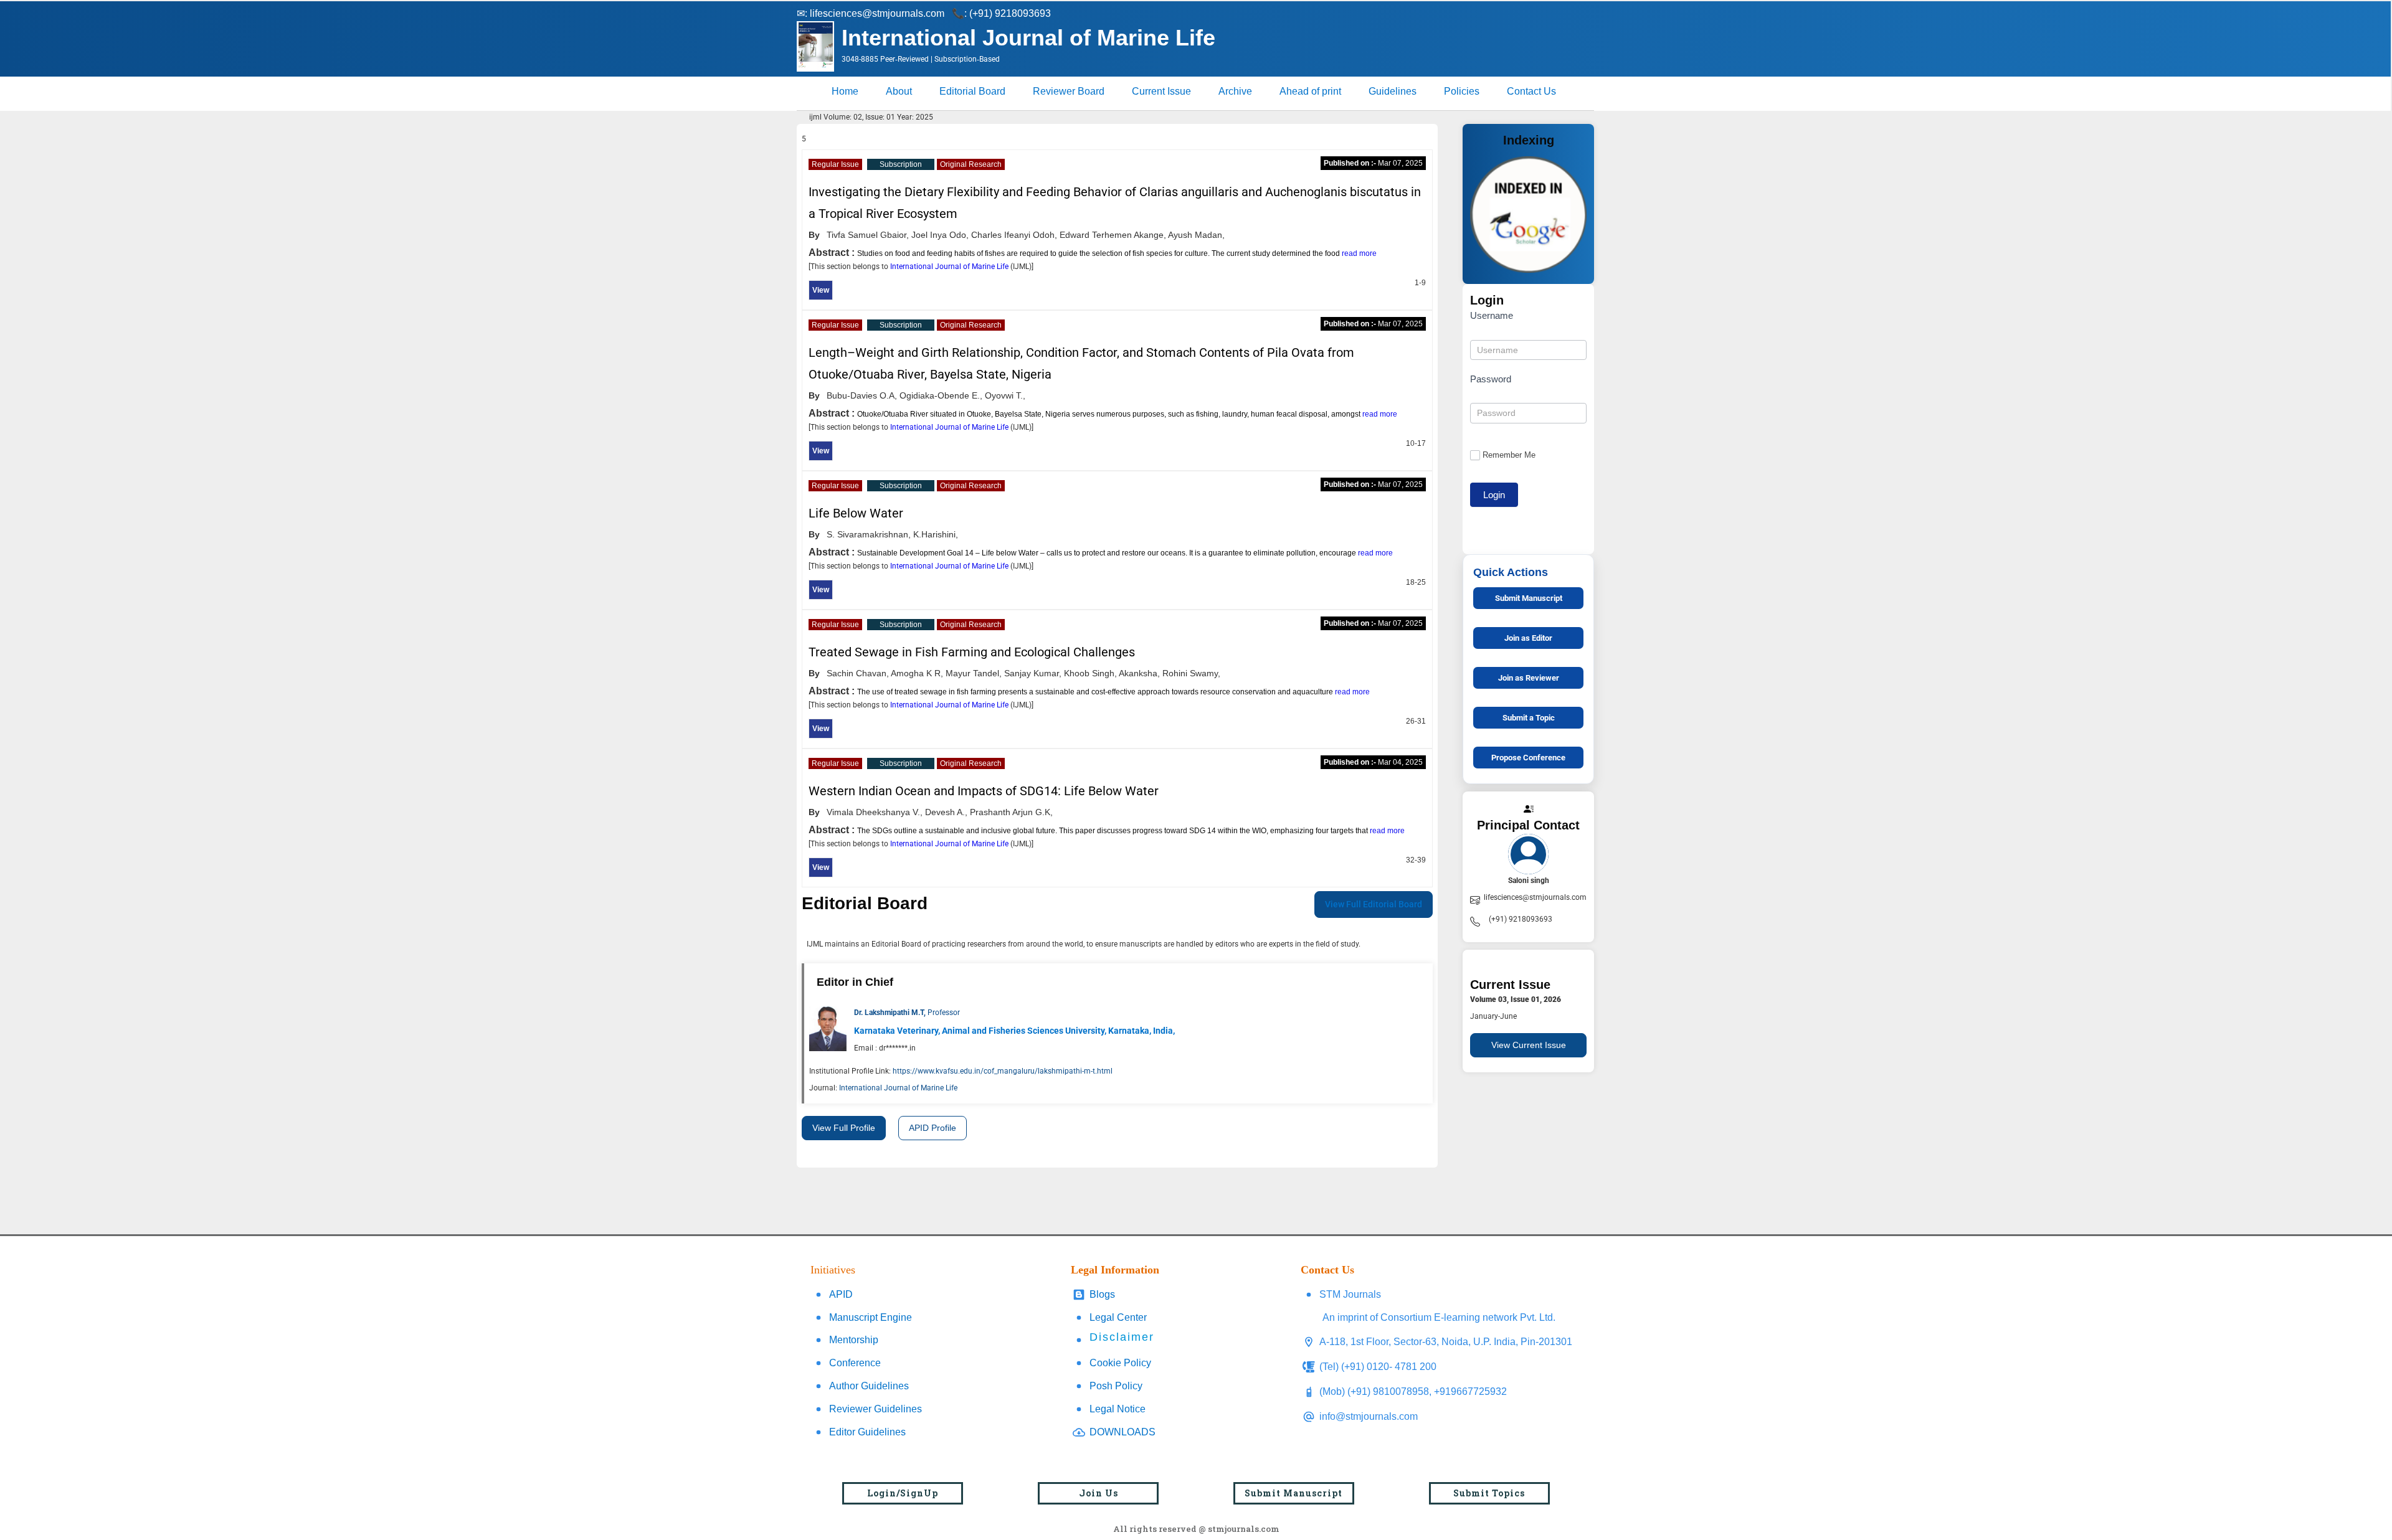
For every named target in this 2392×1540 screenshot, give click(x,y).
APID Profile (933, 1128)
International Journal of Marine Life (950, 267)
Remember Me (1509, 455)
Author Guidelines (869, 1386)
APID (841, 1294)
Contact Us (1531, 91)
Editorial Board (972, 91)
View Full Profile (844, 1128)
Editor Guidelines (867, 1432)
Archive (1235, 91)
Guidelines (1393, 91)
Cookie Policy (1120, 1363)
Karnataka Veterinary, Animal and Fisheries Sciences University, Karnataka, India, (1014, 1031)
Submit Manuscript (1529, 598)
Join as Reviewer (1529, 678)
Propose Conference (1528, 758)
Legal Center (1118, 1317)
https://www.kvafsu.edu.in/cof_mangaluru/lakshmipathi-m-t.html (1003, 1071)
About (899, 91)
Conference (855, 1363)
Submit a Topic (1529, 718)
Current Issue (1161, 91)
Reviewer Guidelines (876, 1409)
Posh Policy (1116, 1386)
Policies (1462, 91)
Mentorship (854, 1340)
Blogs (1102, 1294)
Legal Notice (1118, 1409)
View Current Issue (1529, 1045)
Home (845, 91)
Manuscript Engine (871, 1317)
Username (1492, 315)
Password (1491, 379)
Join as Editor (1528, 638)
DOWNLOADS (1122, 1432)
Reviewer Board (1069, 91)
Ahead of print (1310, 91)
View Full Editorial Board (1374, 904)
